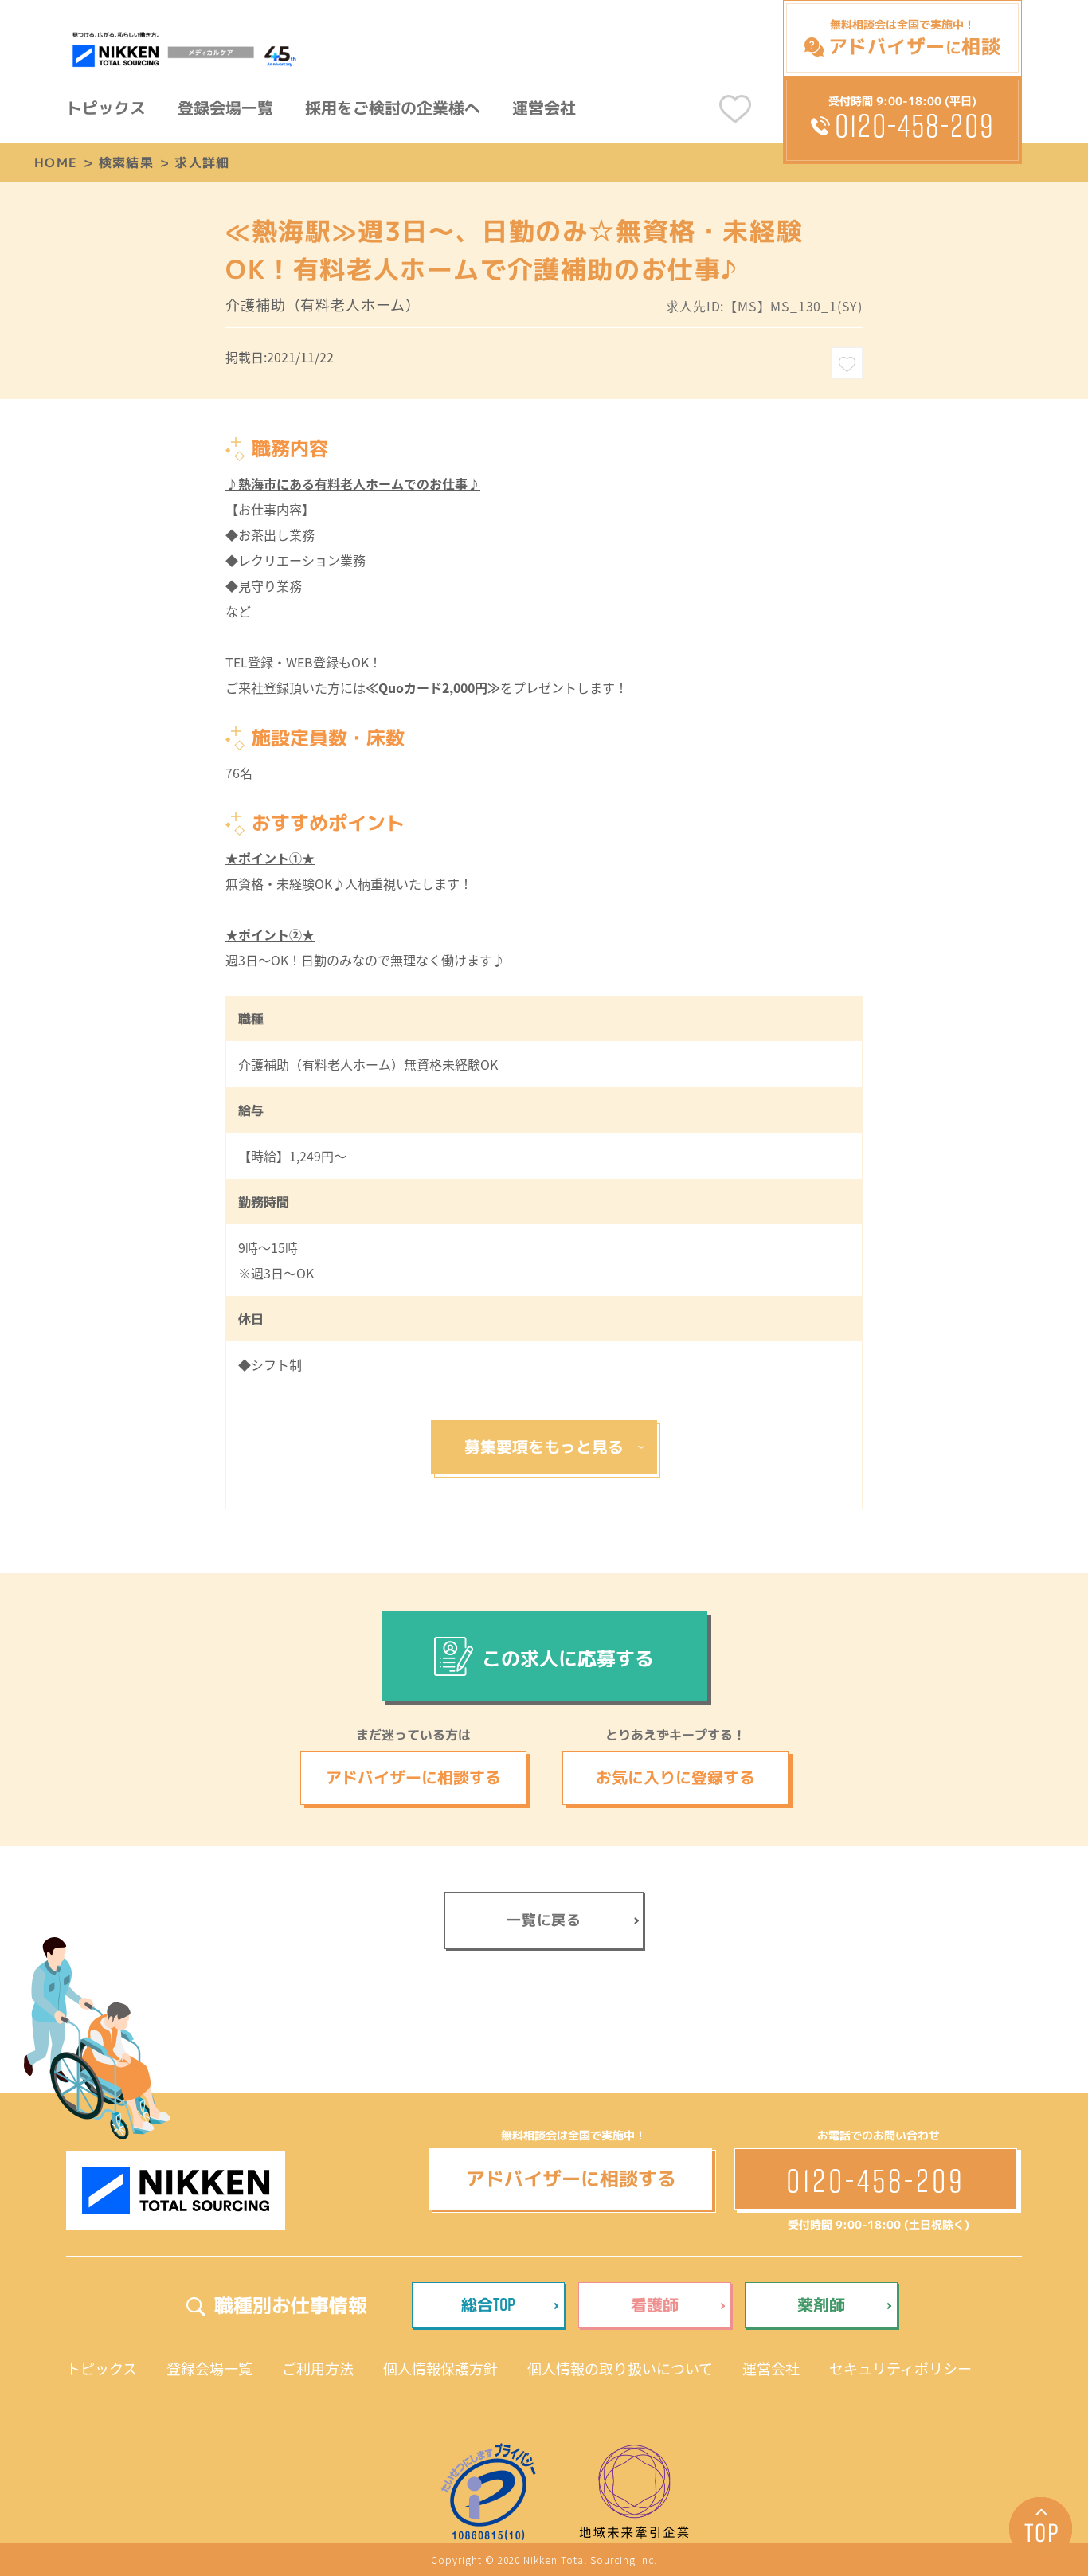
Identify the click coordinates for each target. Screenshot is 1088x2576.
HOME (56, 162)
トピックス (106, 108)
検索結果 (126, 162)
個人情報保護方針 (440, 2368)
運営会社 (544, 108)
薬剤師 (821, 2304)
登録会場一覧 (225, 108)
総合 (488, 2304)
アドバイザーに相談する (413, 1777)
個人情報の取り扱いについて (620, 2368)
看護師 (655, 2304)
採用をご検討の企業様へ (393, 108)
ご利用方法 (318, 2368)
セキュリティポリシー (900, 2368)
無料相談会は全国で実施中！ (914, 38)
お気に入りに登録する (675, 1777)
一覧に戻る (544, 1920)
